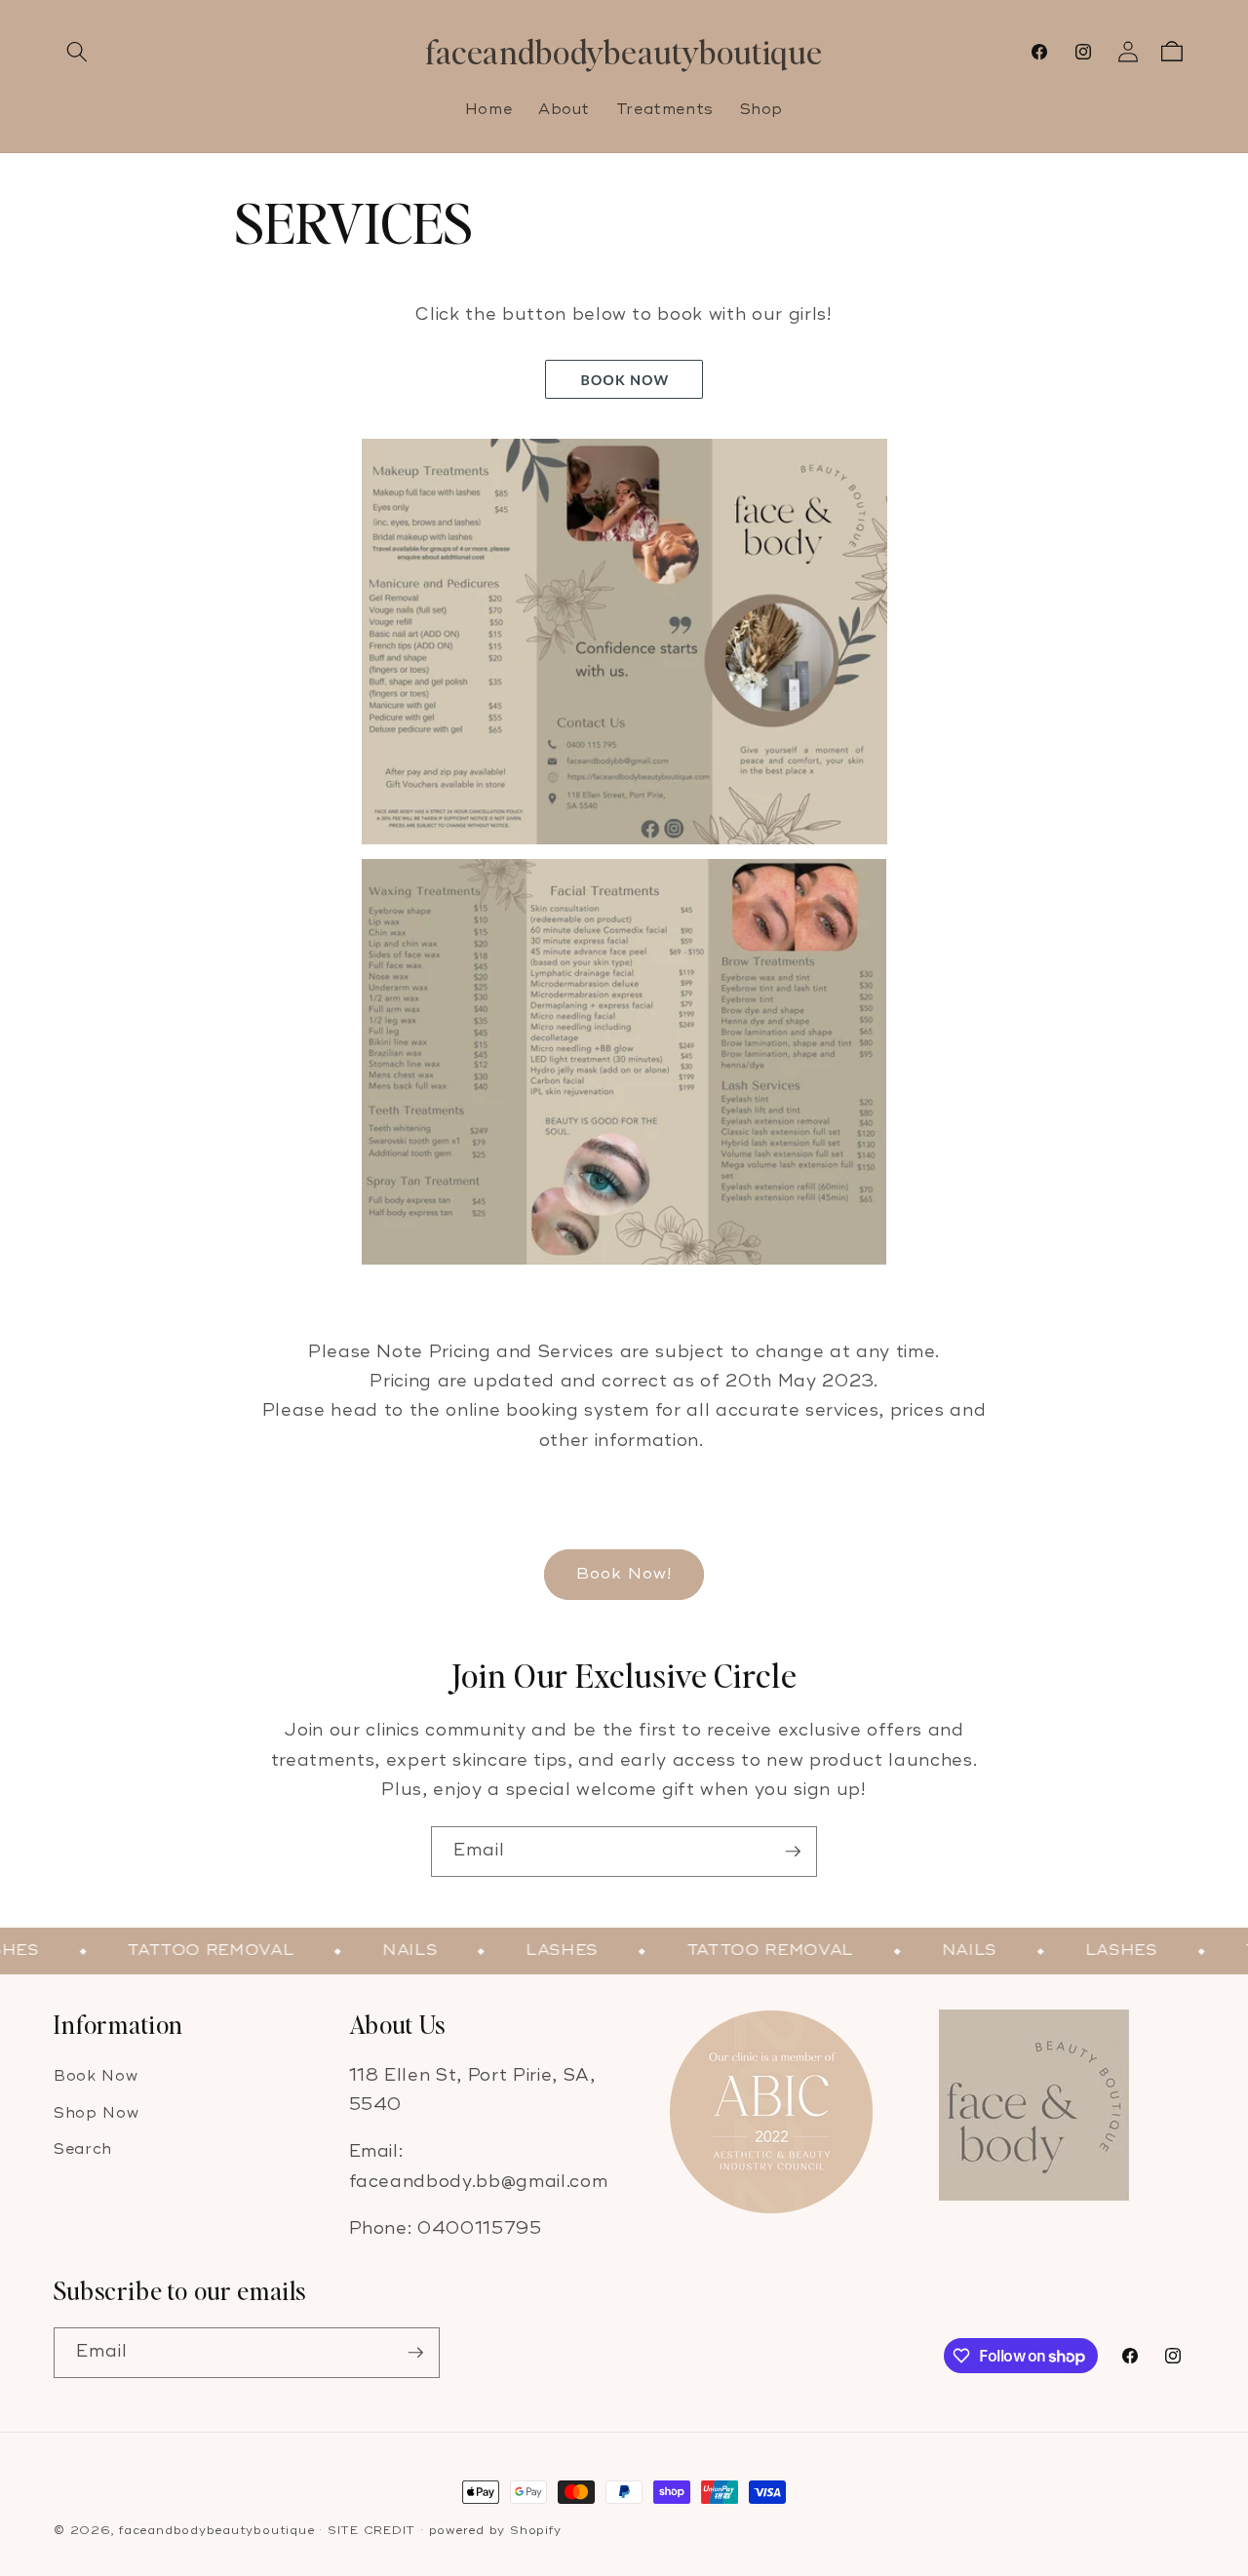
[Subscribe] (793, 1852)
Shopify (535, 2531)
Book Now (96, 2076)
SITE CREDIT (371, 2531)
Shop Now (96, 2113)
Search (83, 2149)
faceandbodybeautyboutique (216, 2531)
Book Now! (624, 1574)
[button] (77, 52)
